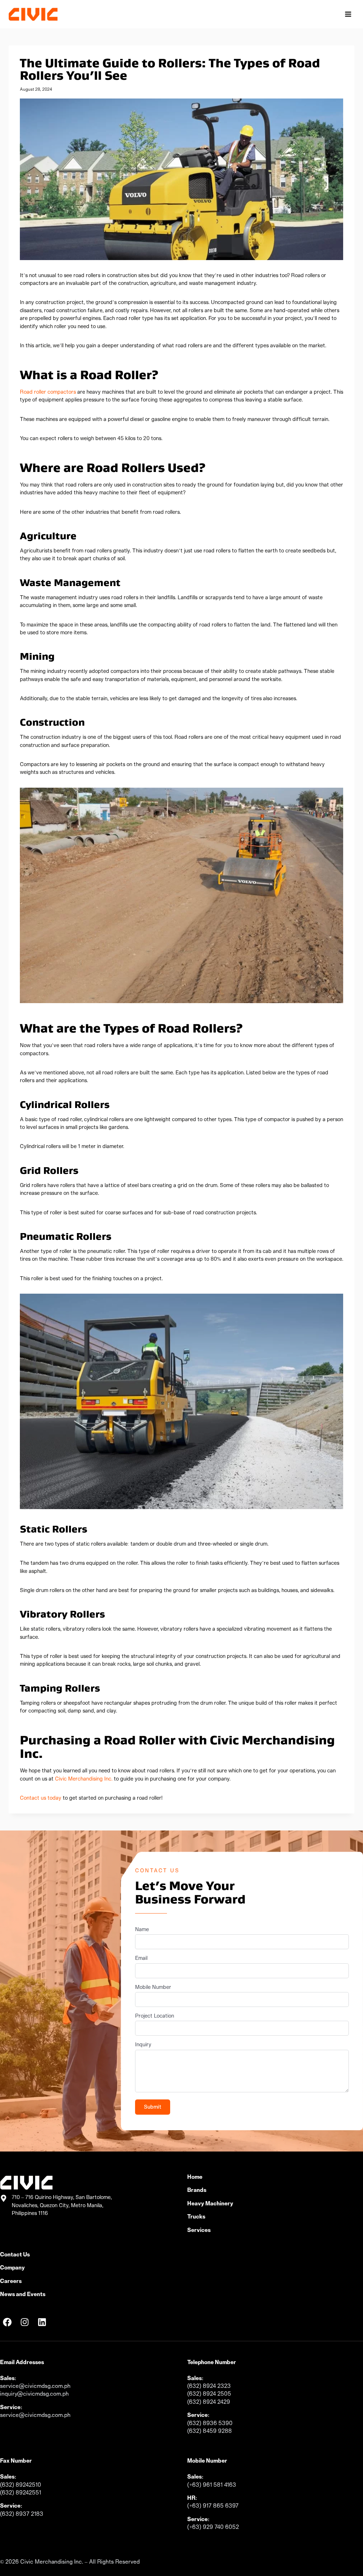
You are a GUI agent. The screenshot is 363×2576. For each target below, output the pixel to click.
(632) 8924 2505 (209, 2394)
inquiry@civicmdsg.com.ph (34, 2394)
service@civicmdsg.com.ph (35, 2386)
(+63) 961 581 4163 (212, 2485)
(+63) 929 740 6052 (213, 2527)
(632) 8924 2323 (209, 2386)
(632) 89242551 (21, 2492)
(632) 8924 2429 (209, 2402)
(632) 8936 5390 (210, 2423)
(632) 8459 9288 (210, 2431)
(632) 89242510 (21, 2485)
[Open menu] (348, 14)
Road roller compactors (48, 392)
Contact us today (41, 1798)
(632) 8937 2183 (22, 2514)
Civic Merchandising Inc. (84, 1779)
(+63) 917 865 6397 (213, 2505)
